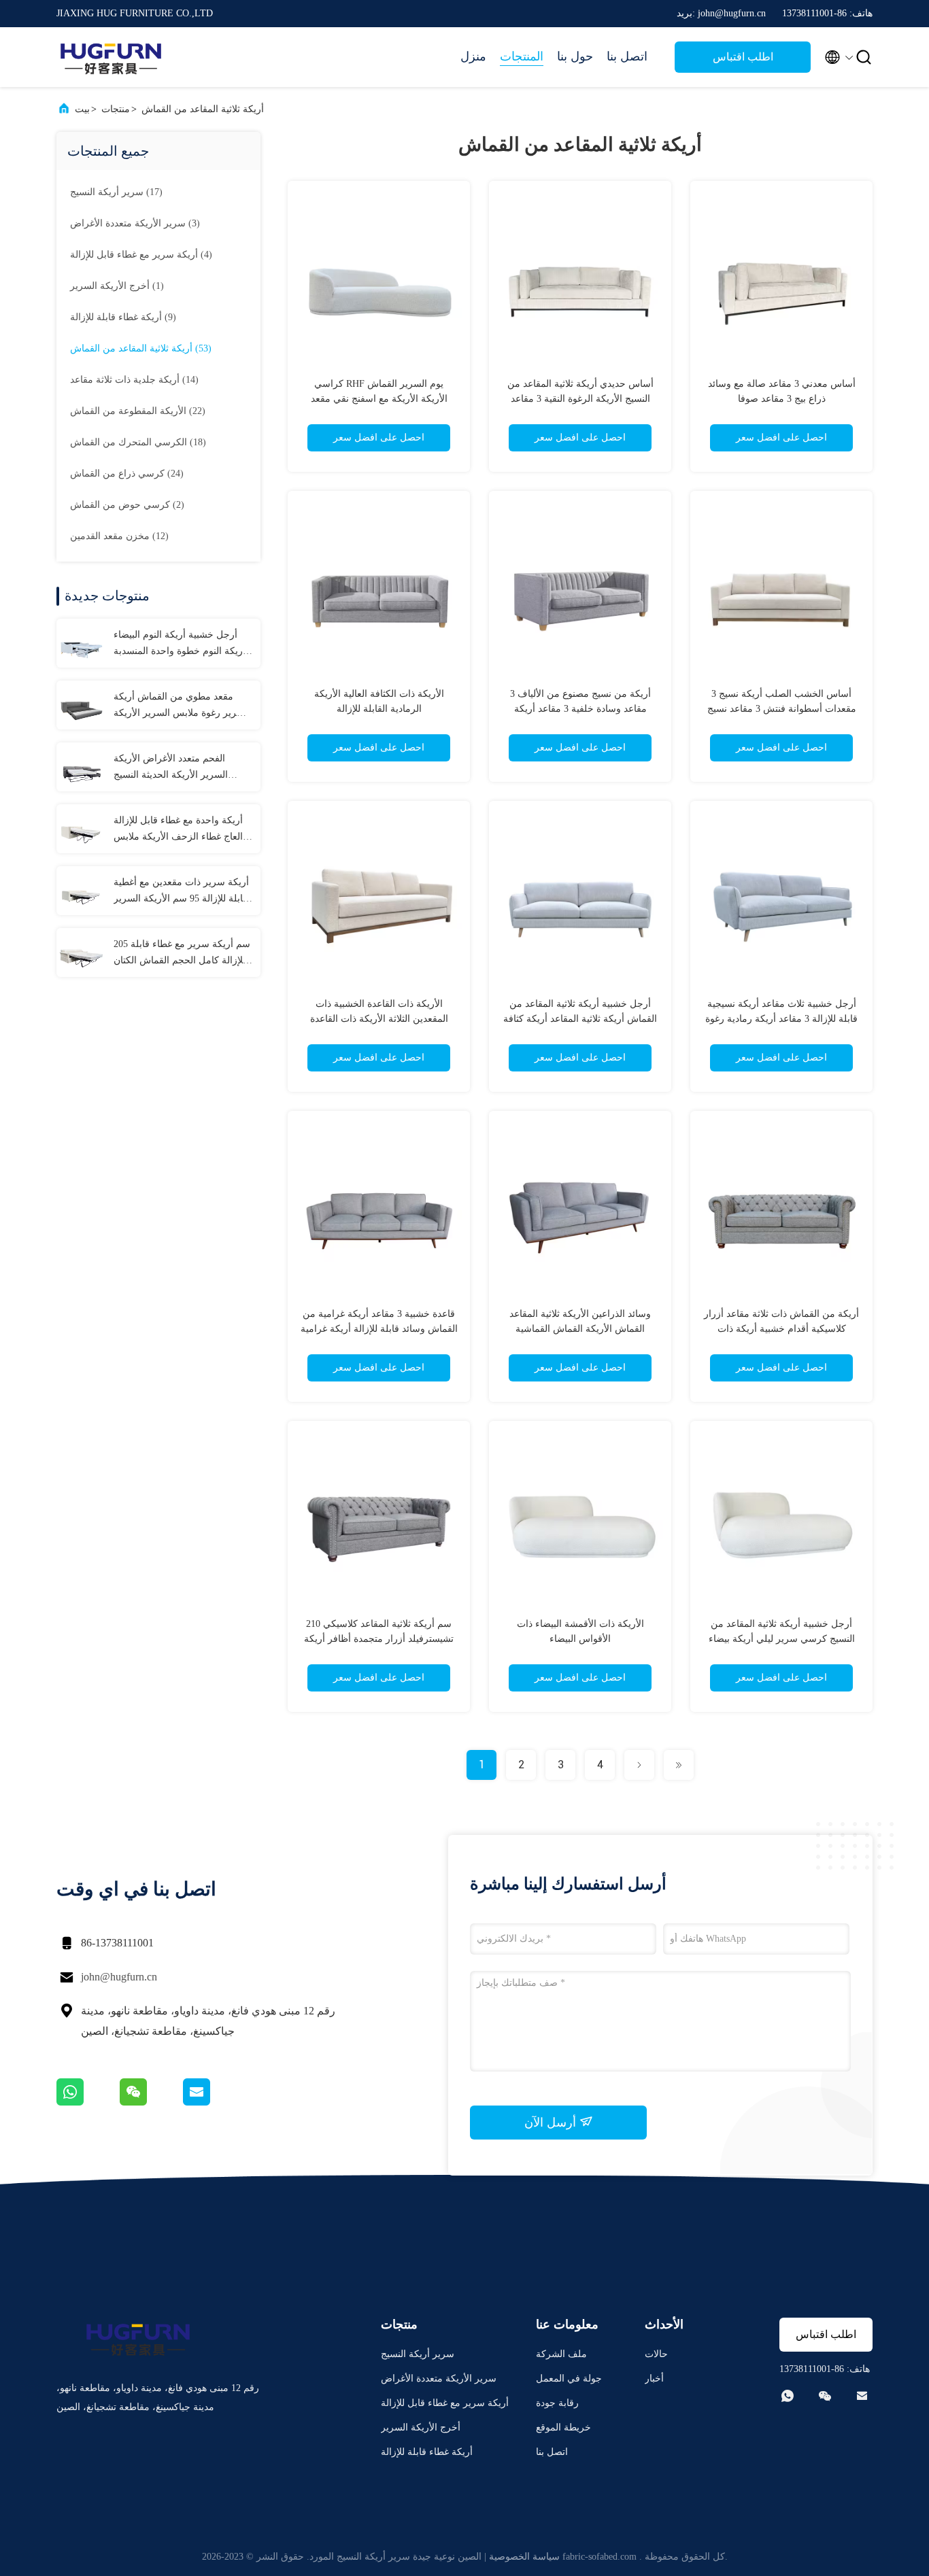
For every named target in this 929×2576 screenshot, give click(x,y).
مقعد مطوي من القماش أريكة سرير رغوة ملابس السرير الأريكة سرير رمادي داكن (179, 706)
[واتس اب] (88, 2102)
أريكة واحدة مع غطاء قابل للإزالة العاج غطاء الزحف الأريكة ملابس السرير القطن (178, 830)
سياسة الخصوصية (524, 2557)
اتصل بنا (627, 56)
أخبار (654, 2378)
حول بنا (575, 56)
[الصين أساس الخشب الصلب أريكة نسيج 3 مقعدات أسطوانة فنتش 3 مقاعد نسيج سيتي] (781, 582)
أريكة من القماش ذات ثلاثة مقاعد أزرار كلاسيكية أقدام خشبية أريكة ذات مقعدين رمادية (781, 1329)
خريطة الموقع (563, 2427)
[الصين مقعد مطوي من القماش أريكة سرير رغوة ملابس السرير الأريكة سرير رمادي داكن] (81, 705)
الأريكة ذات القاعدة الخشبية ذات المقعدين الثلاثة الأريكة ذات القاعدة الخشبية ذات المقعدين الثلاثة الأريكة (379, 1019)
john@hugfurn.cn (119, 1977)
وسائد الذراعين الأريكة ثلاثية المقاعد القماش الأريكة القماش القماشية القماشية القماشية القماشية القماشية (580, 1329)
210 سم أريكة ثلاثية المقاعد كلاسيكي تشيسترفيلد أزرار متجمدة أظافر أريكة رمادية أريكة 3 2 (379, 1639)
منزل (473, 56)
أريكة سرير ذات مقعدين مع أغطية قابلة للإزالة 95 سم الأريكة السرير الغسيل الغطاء (181, 892)
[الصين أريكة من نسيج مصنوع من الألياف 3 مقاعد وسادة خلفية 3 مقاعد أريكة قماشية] (580, 582)
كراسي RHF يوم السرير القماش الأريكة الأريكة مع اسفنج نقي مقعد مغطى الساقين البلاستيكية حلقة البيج (379, 399)
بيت (82, 109)
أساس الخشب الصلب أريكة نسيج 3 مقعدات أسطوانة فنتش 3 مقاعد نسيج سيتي (782, 709)
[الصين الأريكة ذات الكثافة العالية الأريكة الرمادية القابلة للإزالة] (379, 582)
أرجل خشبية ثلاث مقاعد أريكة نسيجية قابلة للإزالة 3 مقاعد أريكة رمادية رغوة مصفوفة (781, 1019)
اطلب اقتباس (743, 57)
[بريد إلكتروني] (214, 2102)
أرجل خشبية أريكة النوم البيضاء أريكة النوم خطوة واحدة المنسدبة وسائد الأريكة (180, 645)
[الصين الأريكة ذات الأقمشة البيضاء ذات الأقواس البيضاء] (580, 1512)
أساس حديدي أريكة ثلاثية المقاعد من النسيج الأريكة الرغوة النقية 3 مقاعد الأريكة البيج (580, 399)
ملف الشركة (561, 2354)
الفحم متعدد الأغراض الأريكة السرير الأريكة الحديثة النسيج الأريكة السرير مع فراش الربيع (174, 768)
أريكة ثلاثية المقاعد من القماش (203, 109)
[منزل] (111, 57)
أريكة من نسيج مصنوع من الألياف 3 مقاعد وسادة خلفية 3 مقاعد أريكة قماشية (580, 709)
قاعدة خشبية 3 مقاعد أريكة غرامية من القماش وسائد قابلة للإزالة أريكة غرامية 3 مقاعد (379, 1329)
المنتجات (522, 56)
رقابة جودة (557, 2403)
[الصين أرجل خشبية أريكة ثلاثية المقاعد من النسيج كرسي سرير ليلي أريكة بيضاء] (781, 1512)
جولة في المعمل (569, 2378)
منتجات (116, 109)
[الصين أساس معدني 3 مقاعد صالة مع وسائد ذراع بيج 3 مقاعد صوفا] (781, 272)
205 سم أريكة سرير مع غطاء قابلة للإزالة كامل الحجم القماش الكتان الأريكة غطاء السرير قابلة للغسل (182, 954)
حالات (656, 2354)
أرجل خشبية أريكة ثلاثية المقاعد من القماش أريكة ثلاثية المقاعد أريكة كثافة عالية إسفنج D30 (580, 1019)
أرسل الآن (552, 2123)
